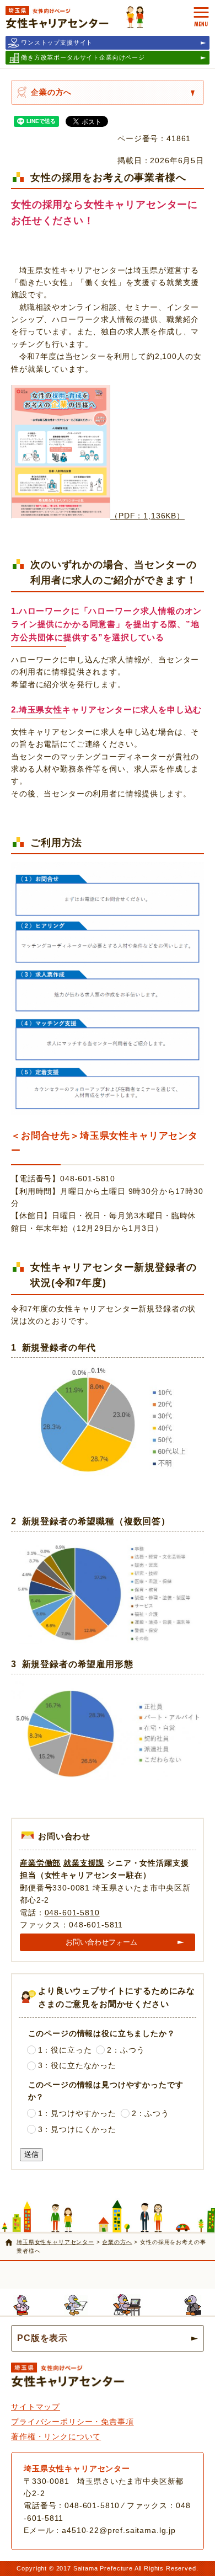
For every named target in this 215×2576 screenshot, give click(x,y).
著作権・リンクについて (56, 2436)
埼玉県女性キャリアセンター (55, 2242)
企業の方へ (51, 92)
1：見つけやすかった (77, 2113)
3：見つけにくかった (77, 2129)
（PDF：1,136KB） (147, 516)
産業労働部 (40, 1863)
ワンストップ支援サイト (57, 42)
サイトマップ (36, 2407)
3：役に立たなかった (77, 2065)
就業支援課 (84, 1863)
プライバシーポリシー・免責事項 (72, 2422)
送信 (31, 2154)
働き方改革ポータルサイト (83, 57)
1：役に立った (65, 2050)
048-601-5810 (72, 1913)
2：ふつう (126, 2050)
